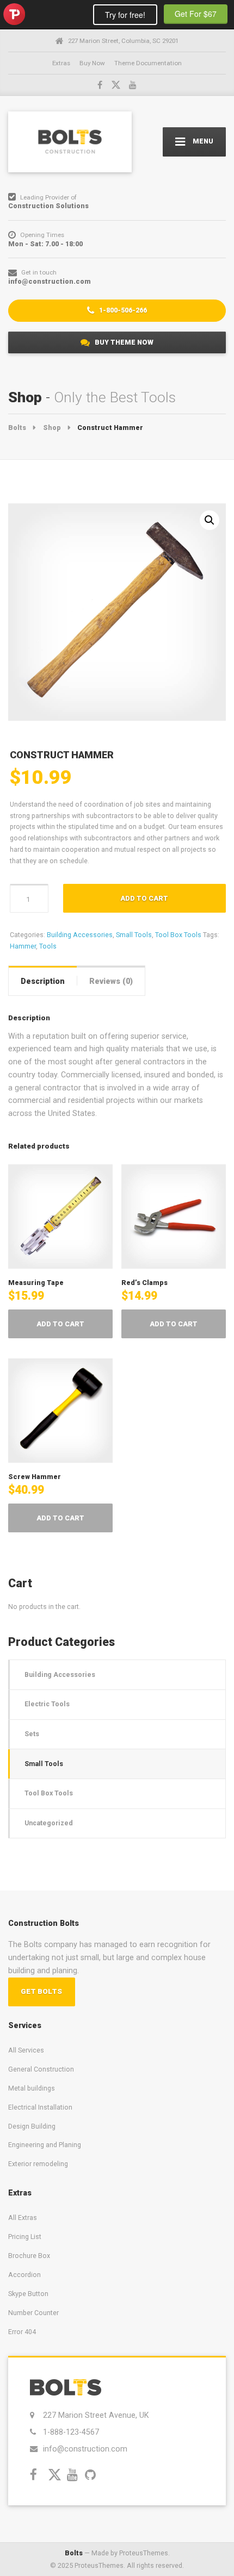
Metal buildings (32, 2088)
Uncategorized (49, 1823)
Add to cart (144, 898)
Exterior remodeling (38, 2164)
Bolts (74, 2553)
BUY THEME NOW (123, 342)
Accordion (24, 2275)
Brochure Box (29, 2256)
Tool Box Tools (178, 935)
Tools (48, 946)
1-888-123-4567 (71, 2432)
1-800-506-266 (122, 310)
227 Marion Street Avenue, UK (96, 2415)
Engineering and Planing (45, 2145)
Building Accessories (80, 935)
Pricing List (25, 2237)
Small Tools (134, 935)
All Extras (23, 2218)
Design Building (32, 2126)
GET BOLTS (41, 1991)
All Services (26, 2050)
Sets (32, 1734)
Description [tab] (43, 981)
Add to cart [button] (60, 1324)
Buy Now (92, 63)
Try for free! (125, 15)
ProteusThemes (14, 14)
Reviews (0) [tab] (111, 981)
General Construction (41, 2069)
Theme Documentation (148, 63)
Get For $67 (196, 14)
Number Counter (33, 2313)
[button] (210, 520)
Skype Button (28, 2294)
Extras (61, 63)
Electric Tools (47, 1704)
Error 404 (22, 2332)
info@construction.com (85, 2449)
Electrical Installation (40, 2107)
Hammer (23, 946)
